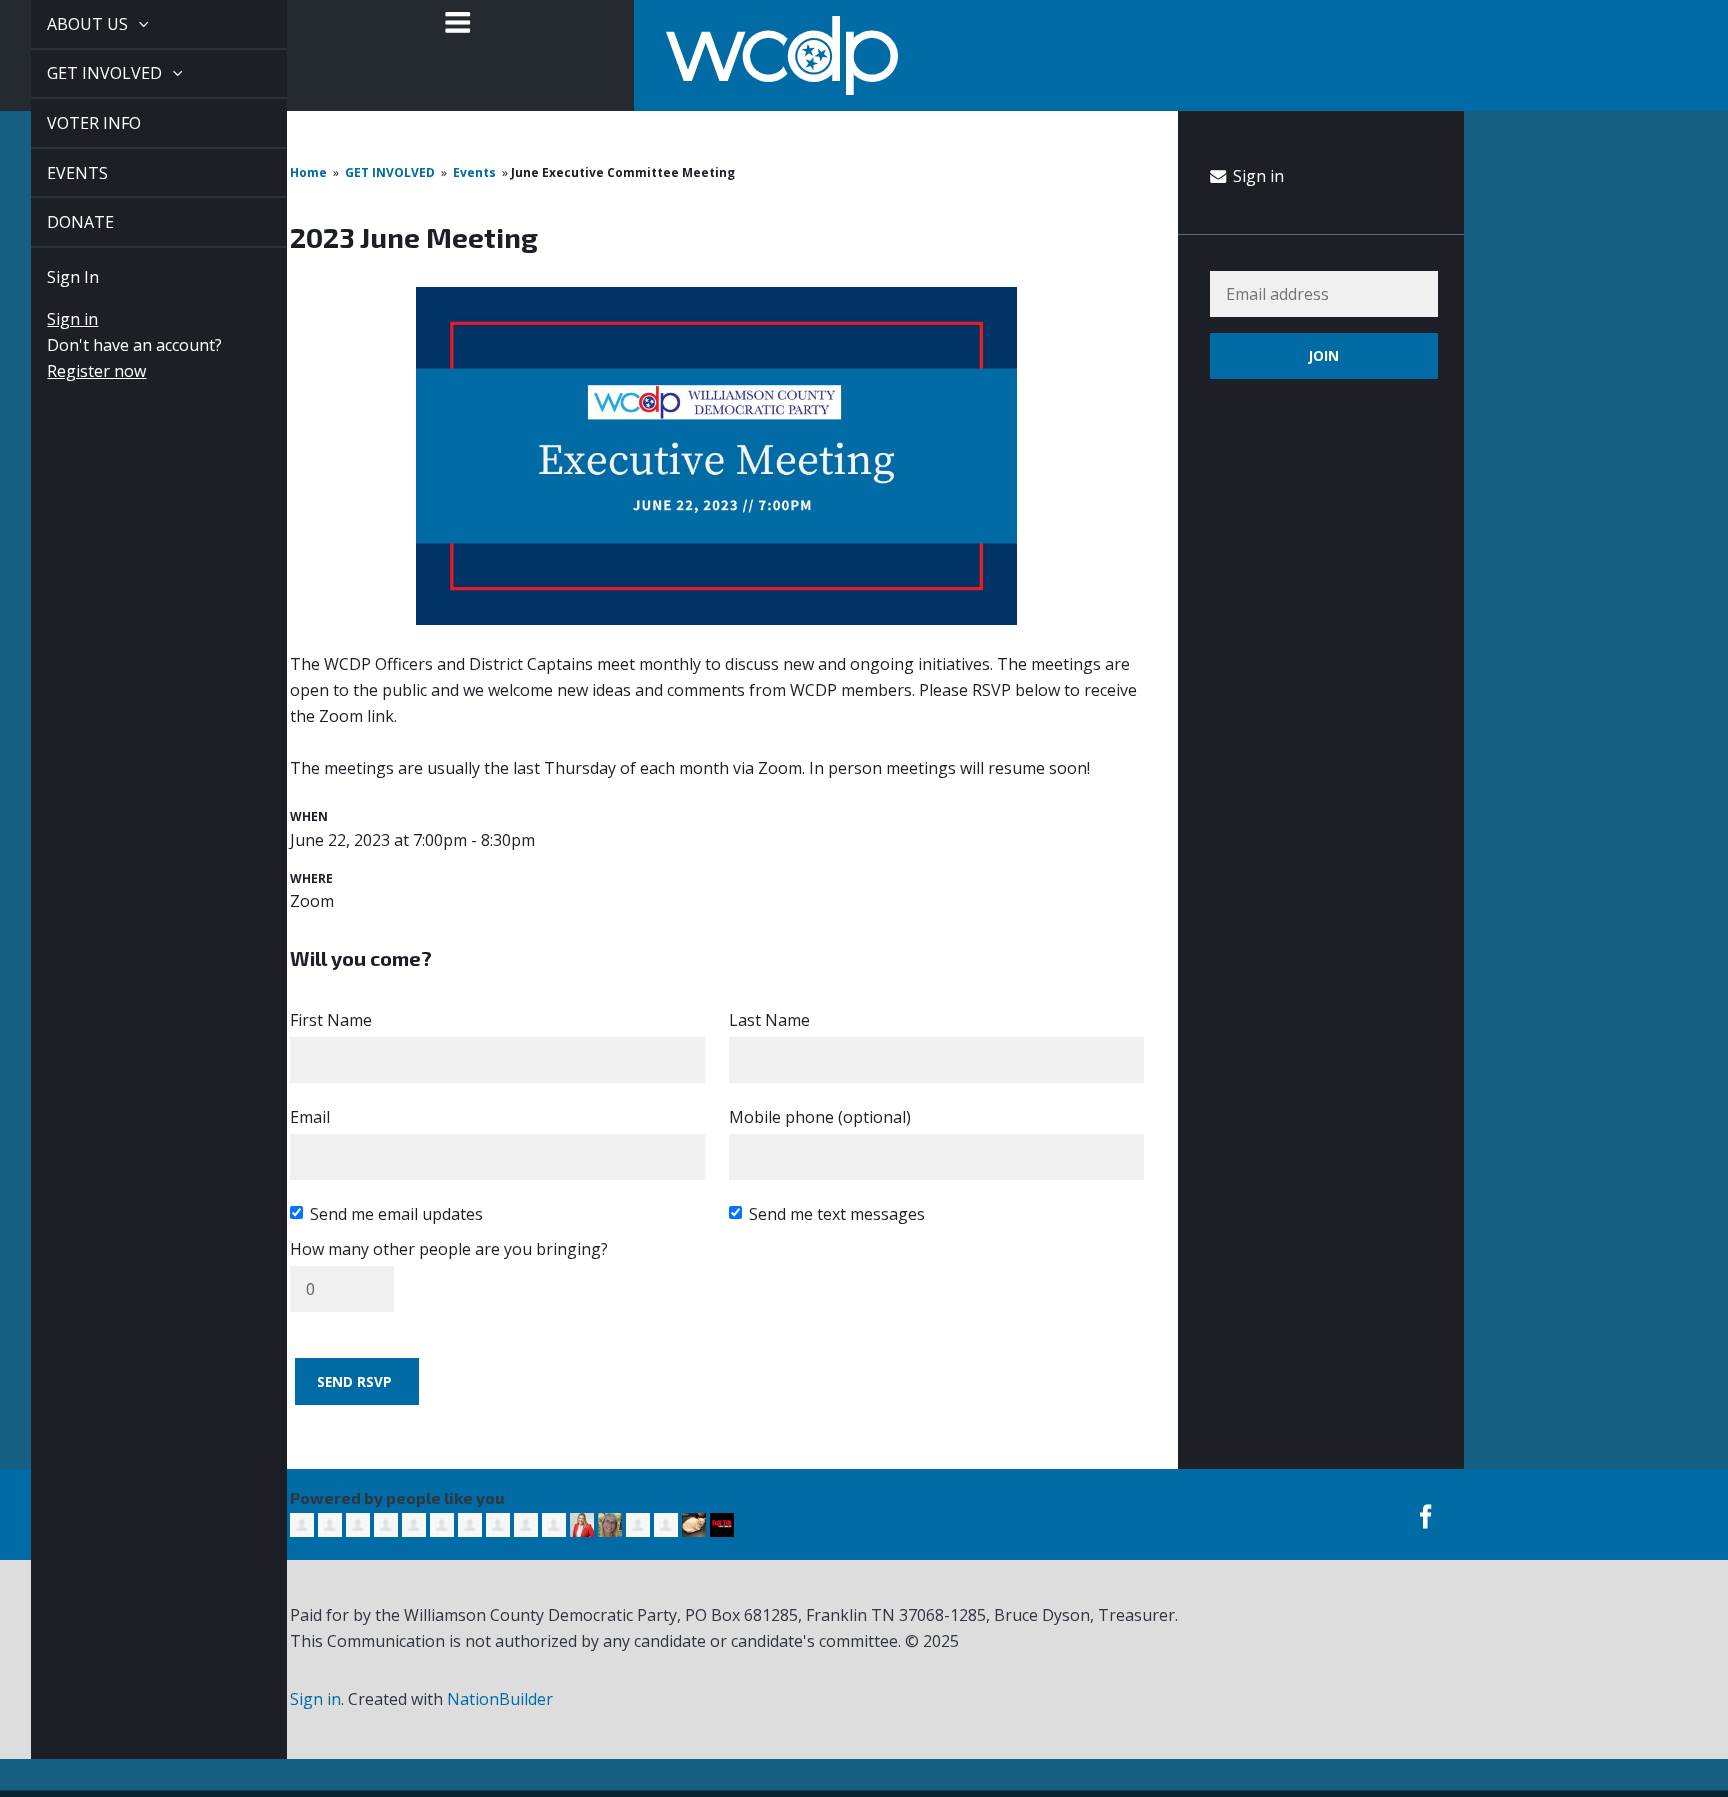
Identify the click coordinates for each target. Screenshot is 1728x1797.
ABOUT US (66, 24)
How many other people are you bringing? (449, 1249)
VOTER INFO (71, 123)
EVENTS (54, 173)
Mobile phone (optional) (820, 1117)
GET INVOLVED (83, 73)
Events (474, 172)
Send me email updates (396, 1214)
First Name (331, 1020)
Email (310, 1117)
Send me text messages (837, 1214)
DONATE (57, 222)
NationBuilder (500, 1699)
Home (308, 172)
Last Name (769, 1020)
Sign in (49, 319)
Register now (73, 371)
